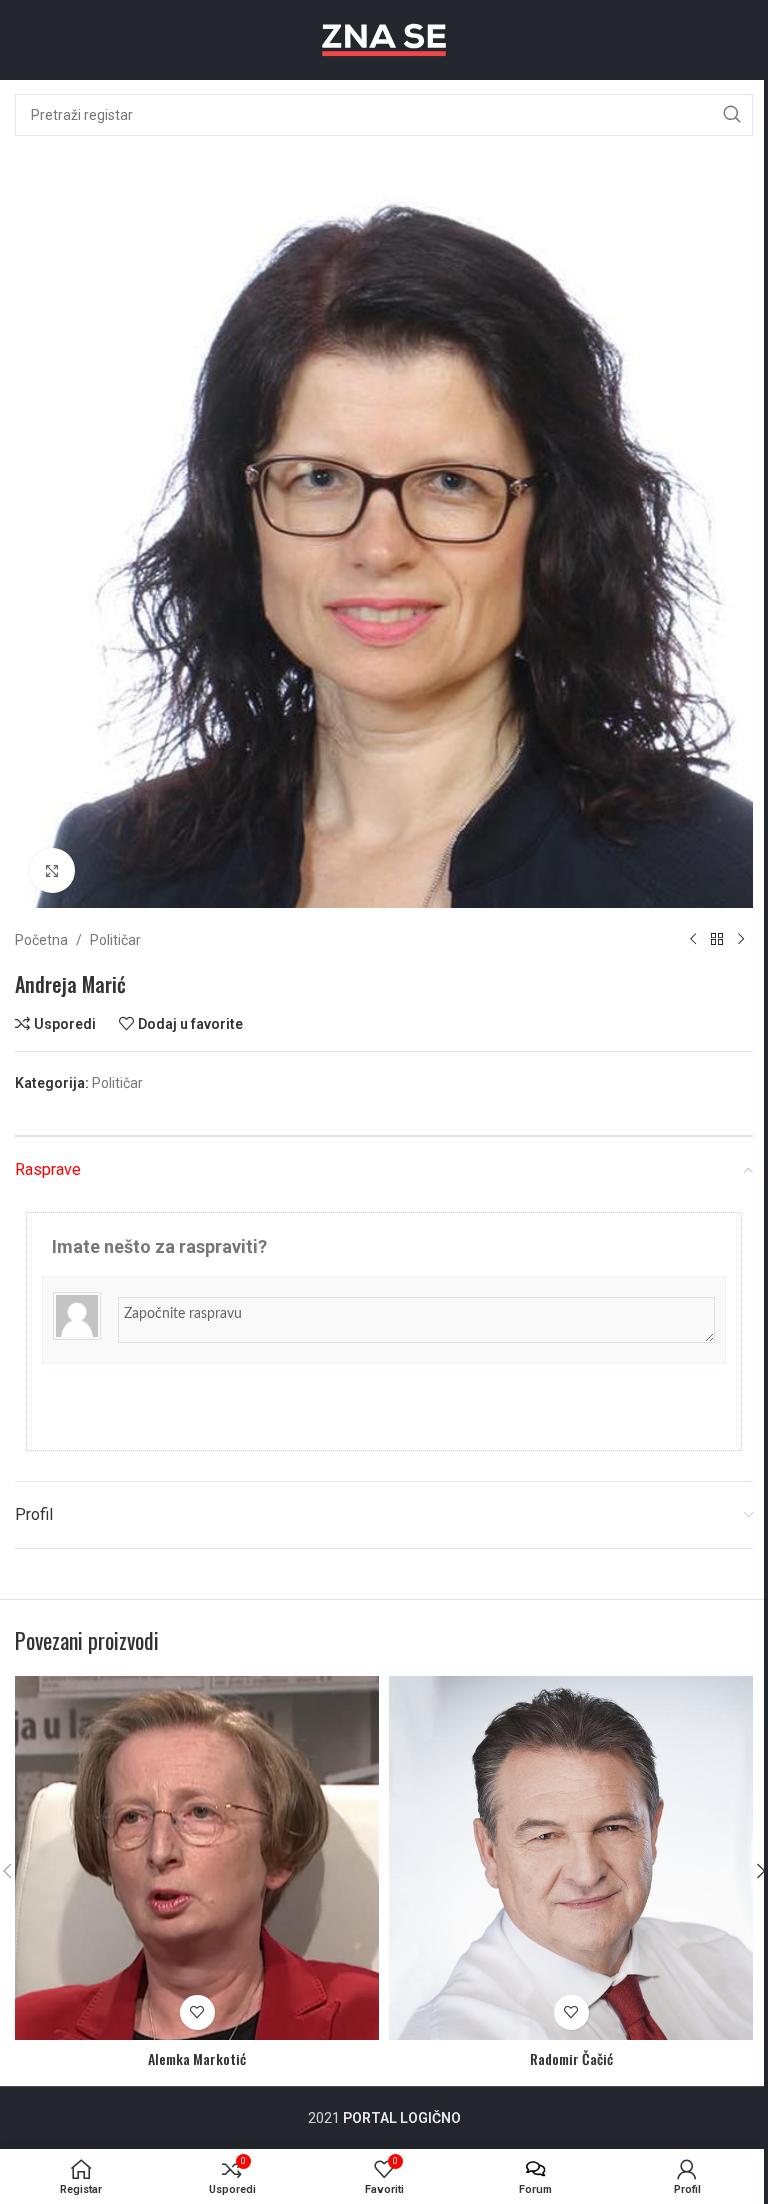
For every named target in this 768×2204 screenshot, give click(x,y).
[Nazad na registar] (717, 940)
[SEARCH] (732, 115)
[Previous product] (693, 940)
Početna (41, 940)
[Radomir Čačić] (571, 1858)
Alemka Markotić (197, 2058)
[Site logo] (384, 39)
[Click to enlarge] (52, 870)
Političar (115, 940)
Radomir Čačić (571, 2058)
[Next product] (741, 940)
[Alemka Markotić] (197, 1858)
